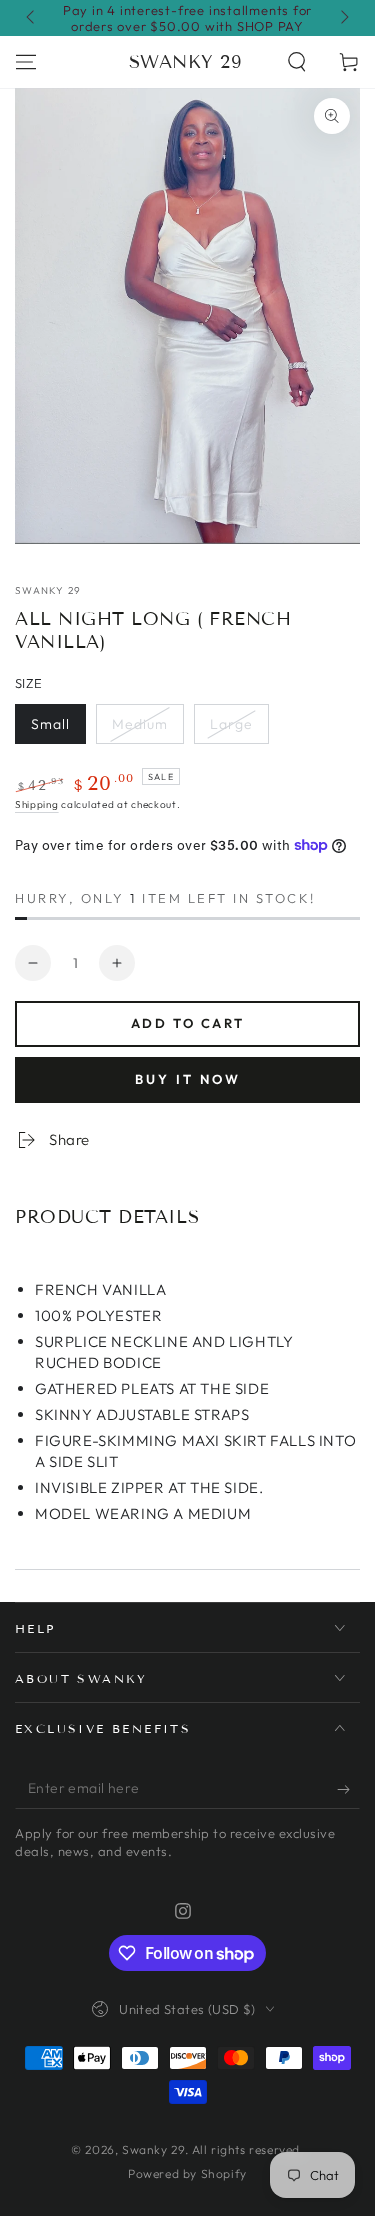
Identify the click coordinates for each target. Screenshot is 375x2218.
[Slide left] (32, 18)
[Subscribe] (348, 1789)
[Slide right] (343, 18)
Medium (140, 724)
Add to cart (188, 1023)
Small (50, 724)
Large (231, 724)
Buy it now (188, 1079)
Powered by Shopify (187, 2173)
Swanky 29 (48, 590)
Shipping (37, 804)
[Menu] (26, 62)
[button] (297, 62)
